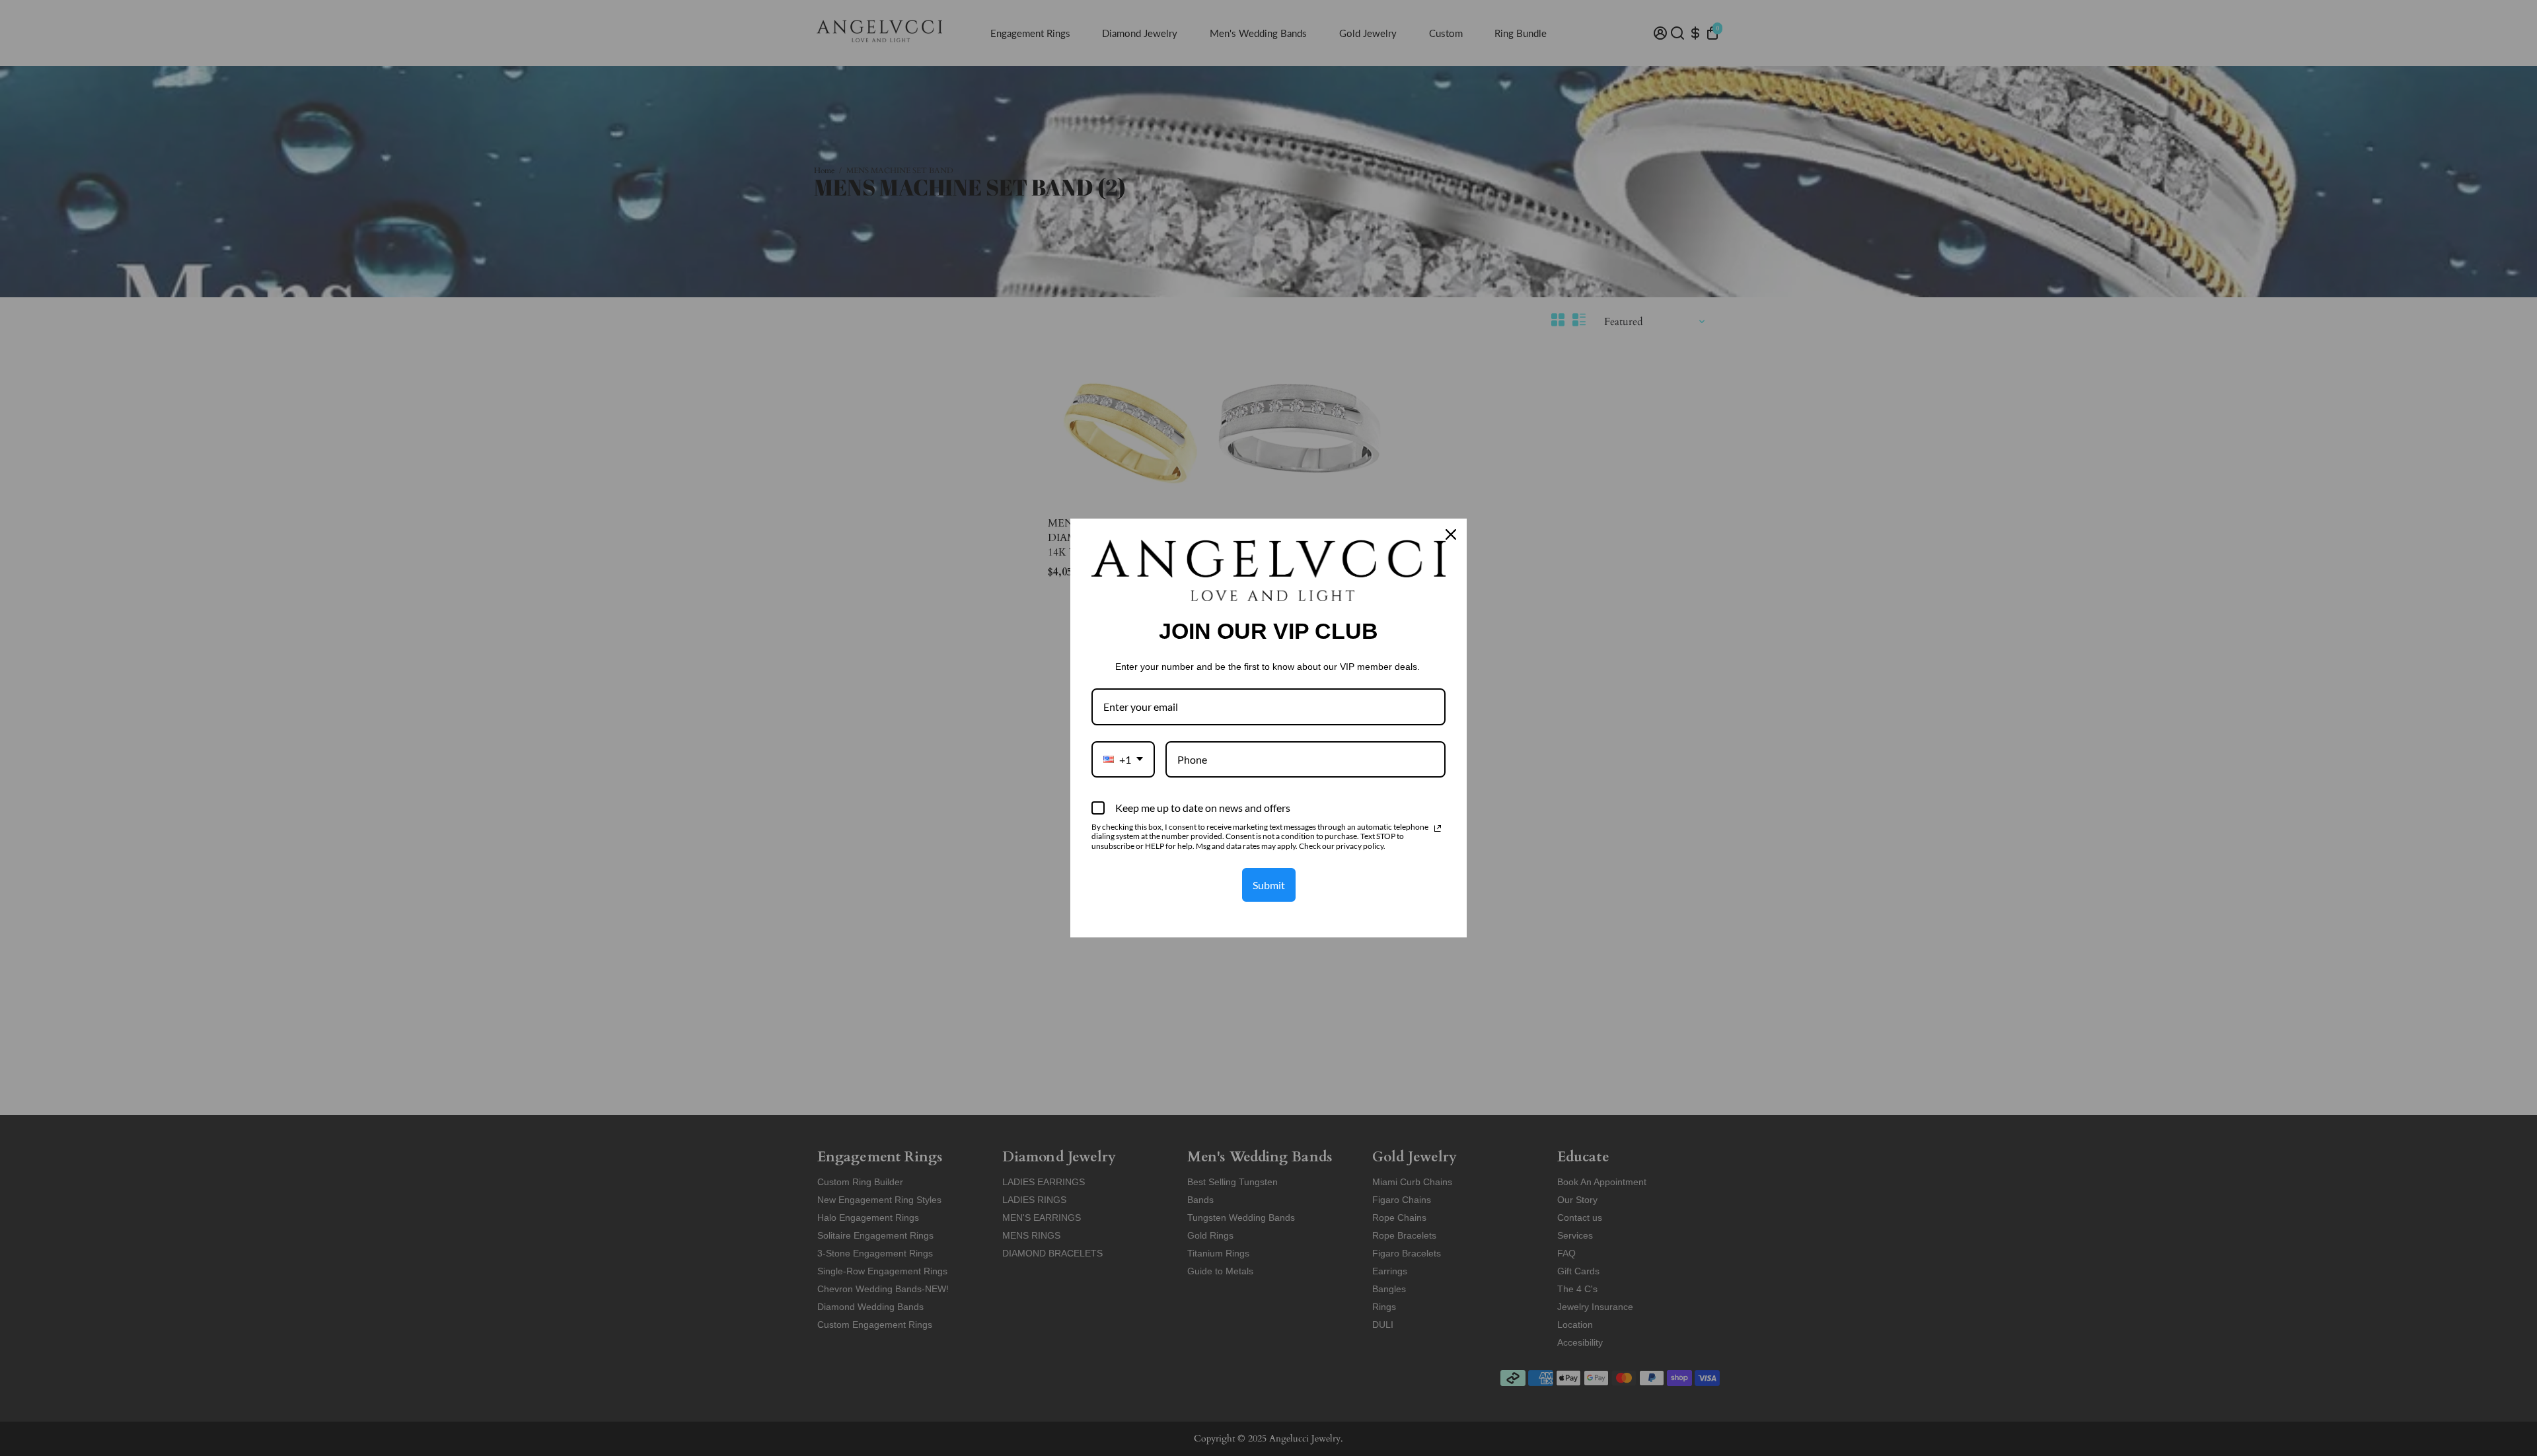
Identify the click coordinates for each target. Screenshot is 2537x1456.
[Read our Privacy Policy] (1438, 828)
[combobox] (1123, 759)
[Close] (1451, 534)
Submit (1269, 885)
